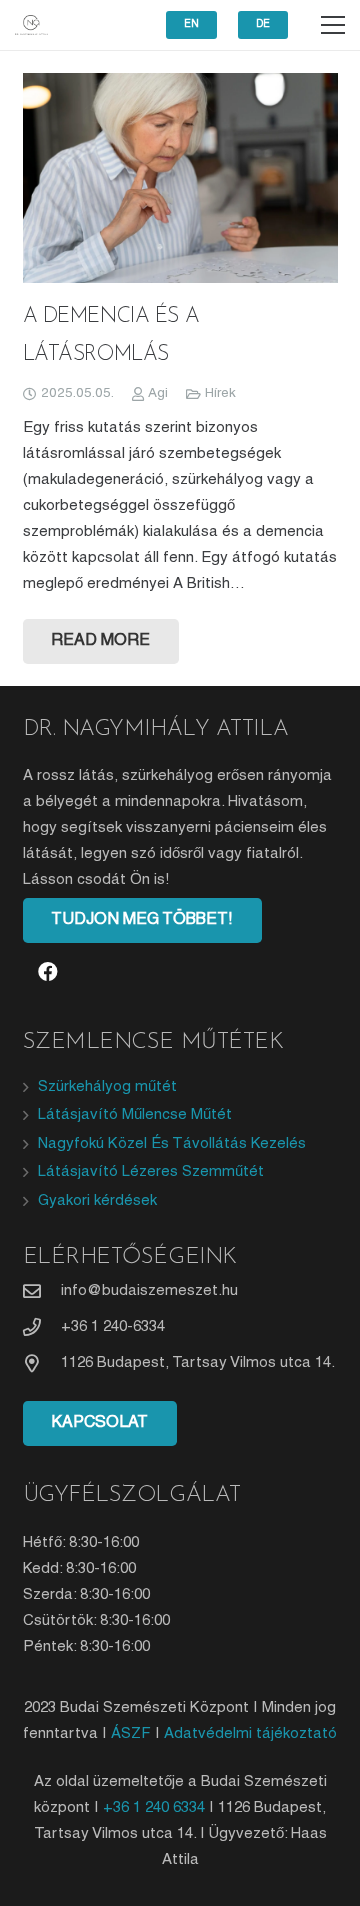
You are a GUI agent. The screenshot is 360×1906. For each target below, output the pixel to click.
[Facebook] (48, 972)
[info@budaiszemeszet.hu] (42, 1291)
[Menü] (333, 25)
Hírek (220, 393)
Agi (158, 393)
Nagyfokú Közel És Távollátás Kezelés (172, 1144)
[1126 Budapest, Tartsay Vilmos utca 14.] (42, 1363)
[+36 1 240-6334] (42, 1327)
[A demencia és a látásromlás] (180, 178)
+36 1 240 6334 (154, 1808)
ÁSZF (131, 1734)
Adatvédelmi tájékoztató (250, 1734)
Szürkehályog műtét (107, 1087)
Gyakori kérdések (97, 1201)
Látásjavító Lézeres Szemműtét (151, 1172)
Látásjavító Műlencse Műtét (135, 1115)
